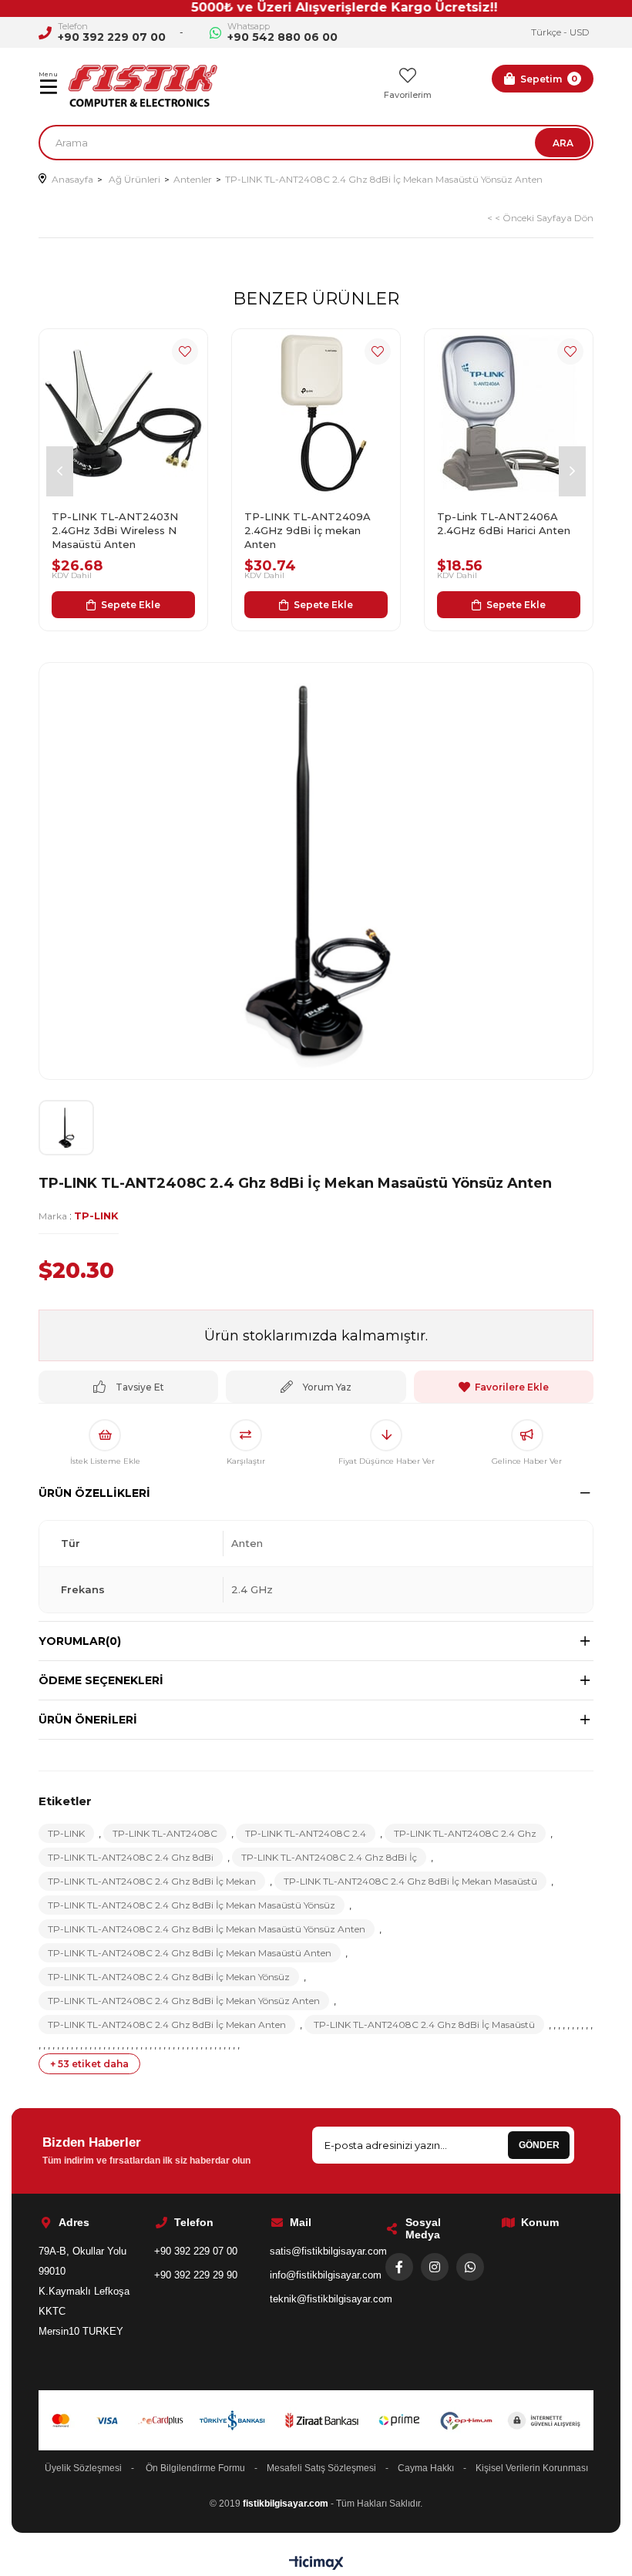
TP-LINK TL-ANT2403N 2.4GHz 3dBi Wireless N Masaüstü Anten (115, 530)
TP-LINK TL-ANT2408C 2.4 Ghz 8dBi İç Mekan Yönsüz (169, 1977)
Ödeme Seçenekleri (101, 1680)
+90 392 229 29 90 (196, 2275)
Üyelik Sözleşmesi (83, 2468)
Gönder (539, 2145)
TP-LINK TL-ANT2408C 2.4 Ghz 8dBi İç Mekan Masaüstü (410, 1881)
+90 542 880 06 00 (282, 37)
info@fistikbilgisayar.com (326, 2275)
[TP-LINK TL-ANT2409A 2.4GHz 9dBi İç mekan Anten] (316, 413)
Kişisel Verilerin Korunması (532, 2468)
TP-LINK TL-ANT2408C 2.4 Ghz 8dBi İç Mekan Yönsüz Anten (184, 2001)
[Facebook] (399, 2267)
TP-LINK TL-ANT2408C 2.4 (306, 1833)
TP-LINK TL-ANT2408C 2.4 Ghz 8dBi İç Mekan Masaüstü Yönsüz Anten (207, 1929)
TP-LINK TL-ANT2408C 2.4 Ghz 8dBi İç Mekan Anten (167, 2024)
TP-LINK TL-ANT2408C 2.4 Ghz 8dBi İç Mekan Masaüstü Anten (190, 1953)
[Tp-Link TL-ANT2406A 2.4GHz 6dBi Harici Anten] (509, 413)
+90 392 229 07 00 (112, 37)
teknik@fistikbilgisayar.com (331, 2299)
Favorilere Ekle (185, 351)
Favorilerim (408, 95)
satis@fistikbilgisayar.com (328, 2251)
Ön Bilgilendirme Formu (195, 2468)
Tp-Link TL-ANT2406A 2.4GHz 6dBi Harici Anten (504, 523)
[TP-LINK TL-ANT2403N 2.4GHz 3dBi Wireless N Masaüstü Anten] (123, 413)
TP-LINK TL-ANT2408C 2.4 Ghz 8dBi (131, 1857)
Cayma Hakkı (426, 2468)
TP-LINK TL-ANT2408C (165, 1833)
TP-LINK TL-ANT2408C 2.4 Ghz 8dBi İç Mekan (152, 1881)
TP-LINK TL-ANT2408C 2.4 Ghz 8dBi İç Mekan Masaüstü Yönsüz (192, 1905)
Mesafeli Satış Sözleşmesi (321, 2468)
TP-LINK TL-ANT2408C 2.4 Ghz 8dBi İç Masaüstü (424, 2024)
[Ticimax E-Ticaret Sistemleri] (316, 2564)
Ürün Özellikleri (94, 1493)
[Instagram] (435, 2267)
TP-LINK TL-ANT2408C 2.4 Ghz (465, 1833)
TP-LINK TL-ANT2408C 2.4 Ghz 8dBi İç (329, 1857)
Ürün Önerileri (88, 1720)
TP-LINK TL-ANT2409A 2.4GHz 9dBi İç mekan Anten (308, 530)
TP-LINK (66, 1833)
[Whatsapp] (470, 2267)
